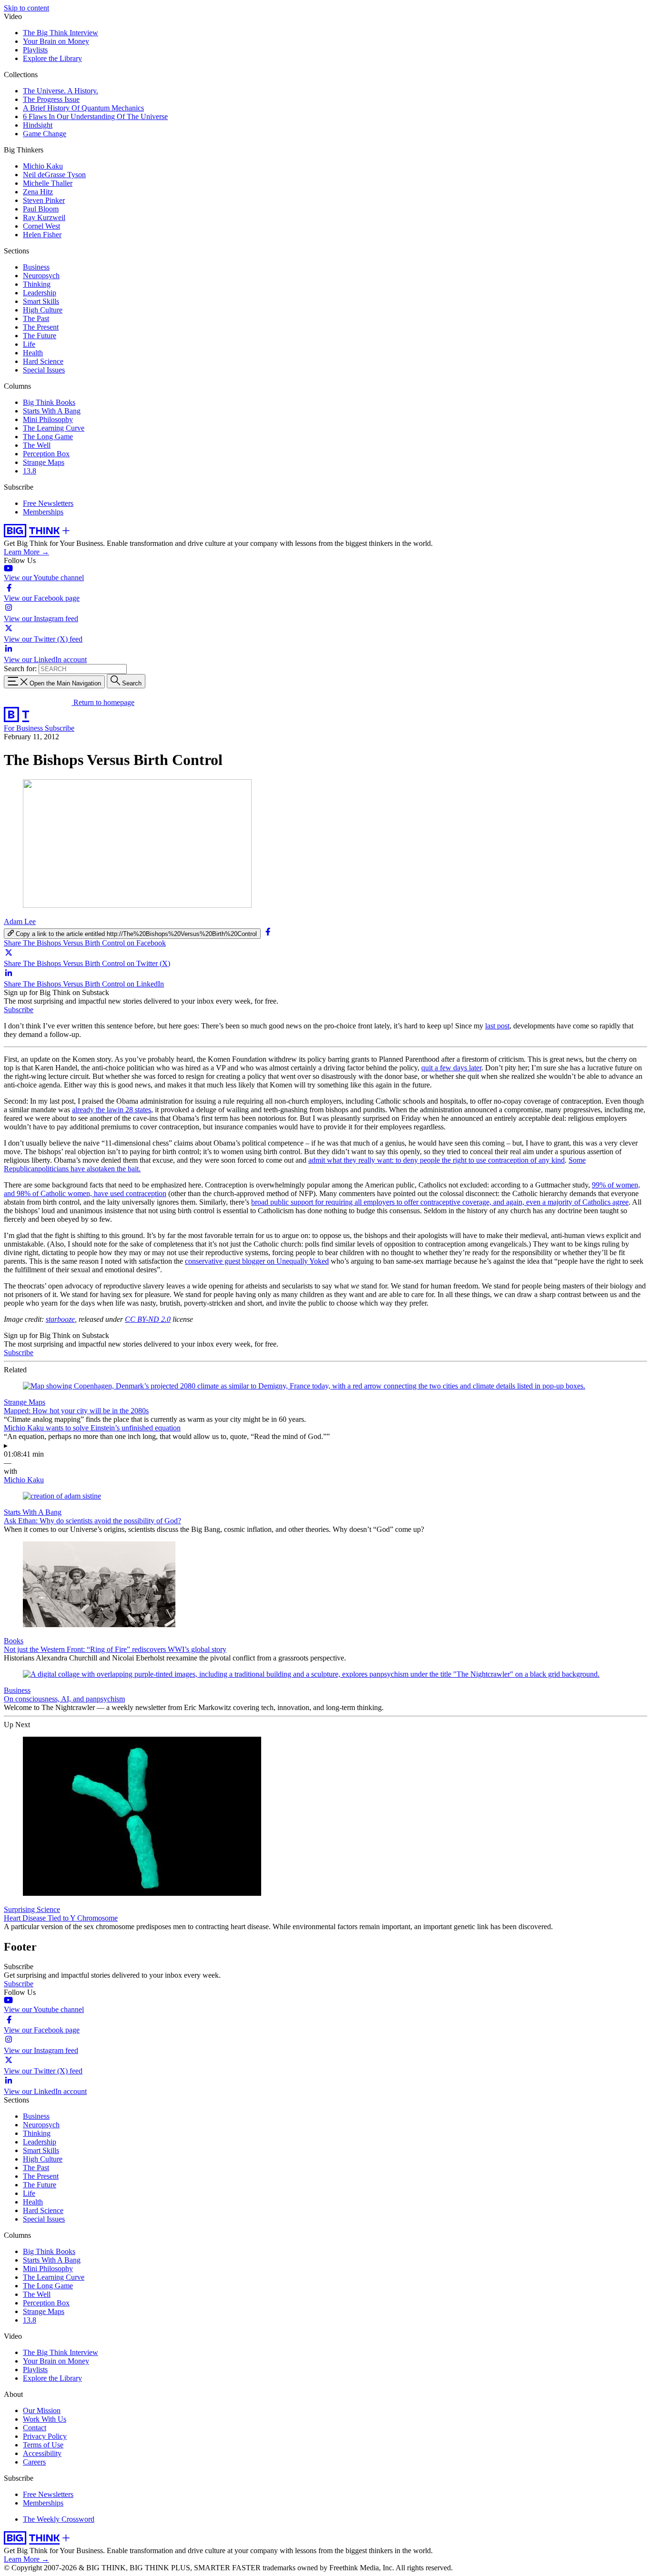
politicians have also (68, 1169)
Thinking (37, 284)
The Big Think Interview (61, 33)
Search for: (20, 669)
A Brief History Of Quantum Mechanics (83, 108)
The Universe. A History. (61, 91)
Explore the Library (52, 58)
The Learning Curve (54, 428)
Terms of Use (43, 2445)
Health (33, 353)
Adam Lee (20, 921)
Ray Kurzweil (44, 217)
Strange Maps (44, 462)
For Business (24, 728)
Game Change (45, 134)
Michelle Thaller (48, 183)
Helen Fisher (42, 235)
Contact (35, 2428)
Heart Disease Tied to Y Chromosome (61, 1918)
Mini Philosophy (48, 419)
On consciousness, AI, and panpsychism (64, 1699)
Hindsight (38, 125)
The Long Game (48, 437)
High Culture (43, 310)
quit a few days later (451, 1068)
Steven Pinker (44, 200)
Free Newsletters (48, 503)
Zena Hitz (38, 192)
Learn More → (26, 552)
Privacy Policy (45, 2436)
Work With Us (45, 2419)
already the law (95, 1110)
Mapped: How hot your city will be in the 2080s (76, 1411)
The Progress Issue (51, 99)
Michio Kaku (43, 166)
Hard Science (43, 361)
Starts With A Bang (52, 411)
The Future (40, 336)
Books (14, 1641)
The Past (36, 318)
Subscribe (60, 728)
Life (29, 344)
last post (497, 1026)
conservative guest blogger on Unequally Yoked (257, 1261)
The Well (37, 445)
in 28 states (134, 1110)
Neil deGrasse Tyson (54, 175)
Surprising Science (32, 1909)
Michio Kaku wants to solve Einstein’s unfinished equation (92, 1428)
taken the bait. (120, 1169)
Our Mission (42, 2410)
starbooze (60, 1319)
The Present (41, 327)
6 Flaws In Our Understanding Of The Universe (95, 116)
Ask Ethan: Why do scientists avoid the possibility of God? (92, 1521)
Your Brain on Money (56, 41)
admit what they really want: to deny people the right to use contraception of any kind (437, 1160)
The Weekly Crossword (59, 2519)
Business (36, 267)
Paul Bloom (41, 209)
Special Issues (44, 370)
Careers (34, 2462)
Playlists (35, 50)
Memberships (43, 512)
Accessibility (42, 2453)
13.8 (30, 471)
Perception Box (46, 454)
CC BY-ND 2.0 (148, 1319)
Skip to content (26, 8)
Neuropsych (41, 276)
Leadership (40, 293)
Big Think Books (49, 402)
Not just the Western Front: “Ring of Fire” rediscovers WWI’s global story (115, 1649)
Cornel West (41, 226)
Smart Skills (41, 301)
